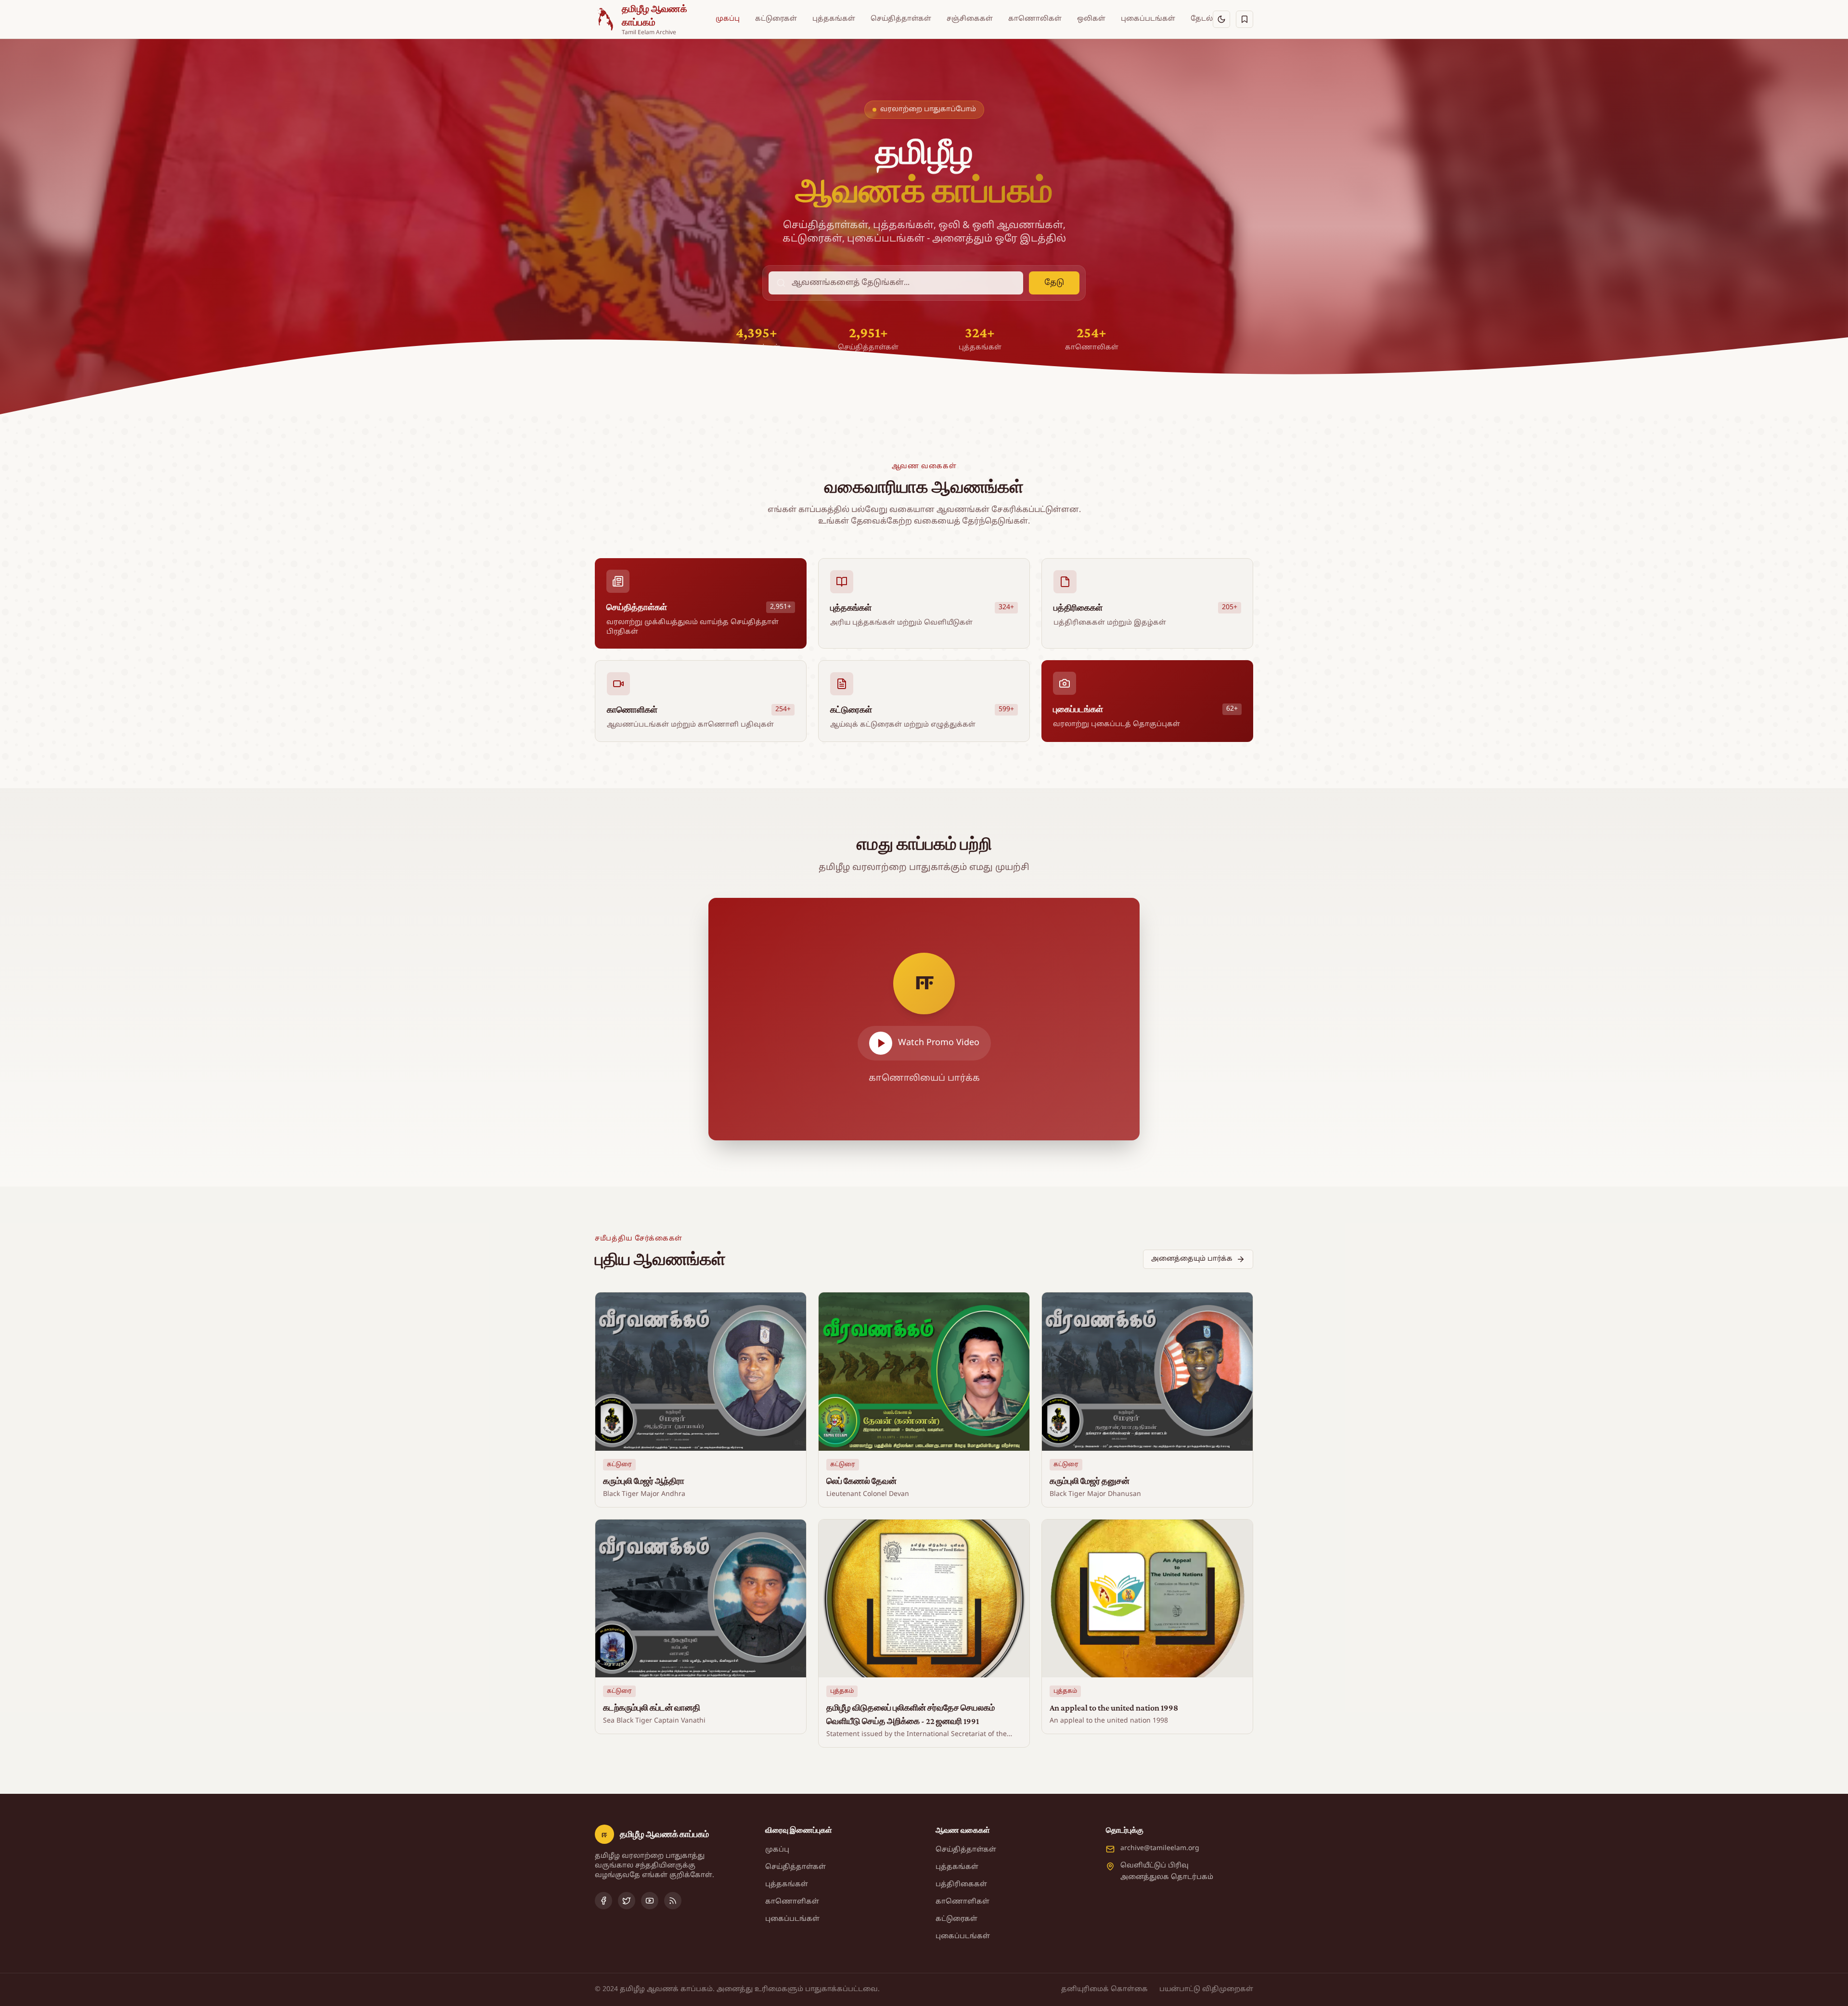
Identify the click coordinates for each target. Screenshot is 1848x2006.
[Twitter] (627, 1901)
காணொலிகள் (1035, 19)
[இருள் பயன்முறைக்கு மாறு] (1221, 19)
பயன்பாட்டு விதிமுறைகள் (1206, 1989)
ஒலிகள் (1091, 19)
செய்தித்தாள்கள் (901, 19)
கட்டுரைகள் (776, 19)
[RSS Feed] (673, 1901)
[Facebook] (603, 1901)
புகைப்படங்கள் (1148, 19)
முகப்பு (728, 19)
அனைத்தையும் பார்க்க (1192, 1259)
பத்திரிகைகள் (961, 1885)
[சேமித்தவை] (1245, 19)
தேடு (1054, 283)
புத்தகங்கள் (834, 19)
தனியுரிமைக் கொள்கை (1104, 1989)
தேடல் (1202, 19)
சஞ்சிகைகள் (970, 19)
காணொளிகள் (792, 1902)
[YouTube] (650, 1901)
